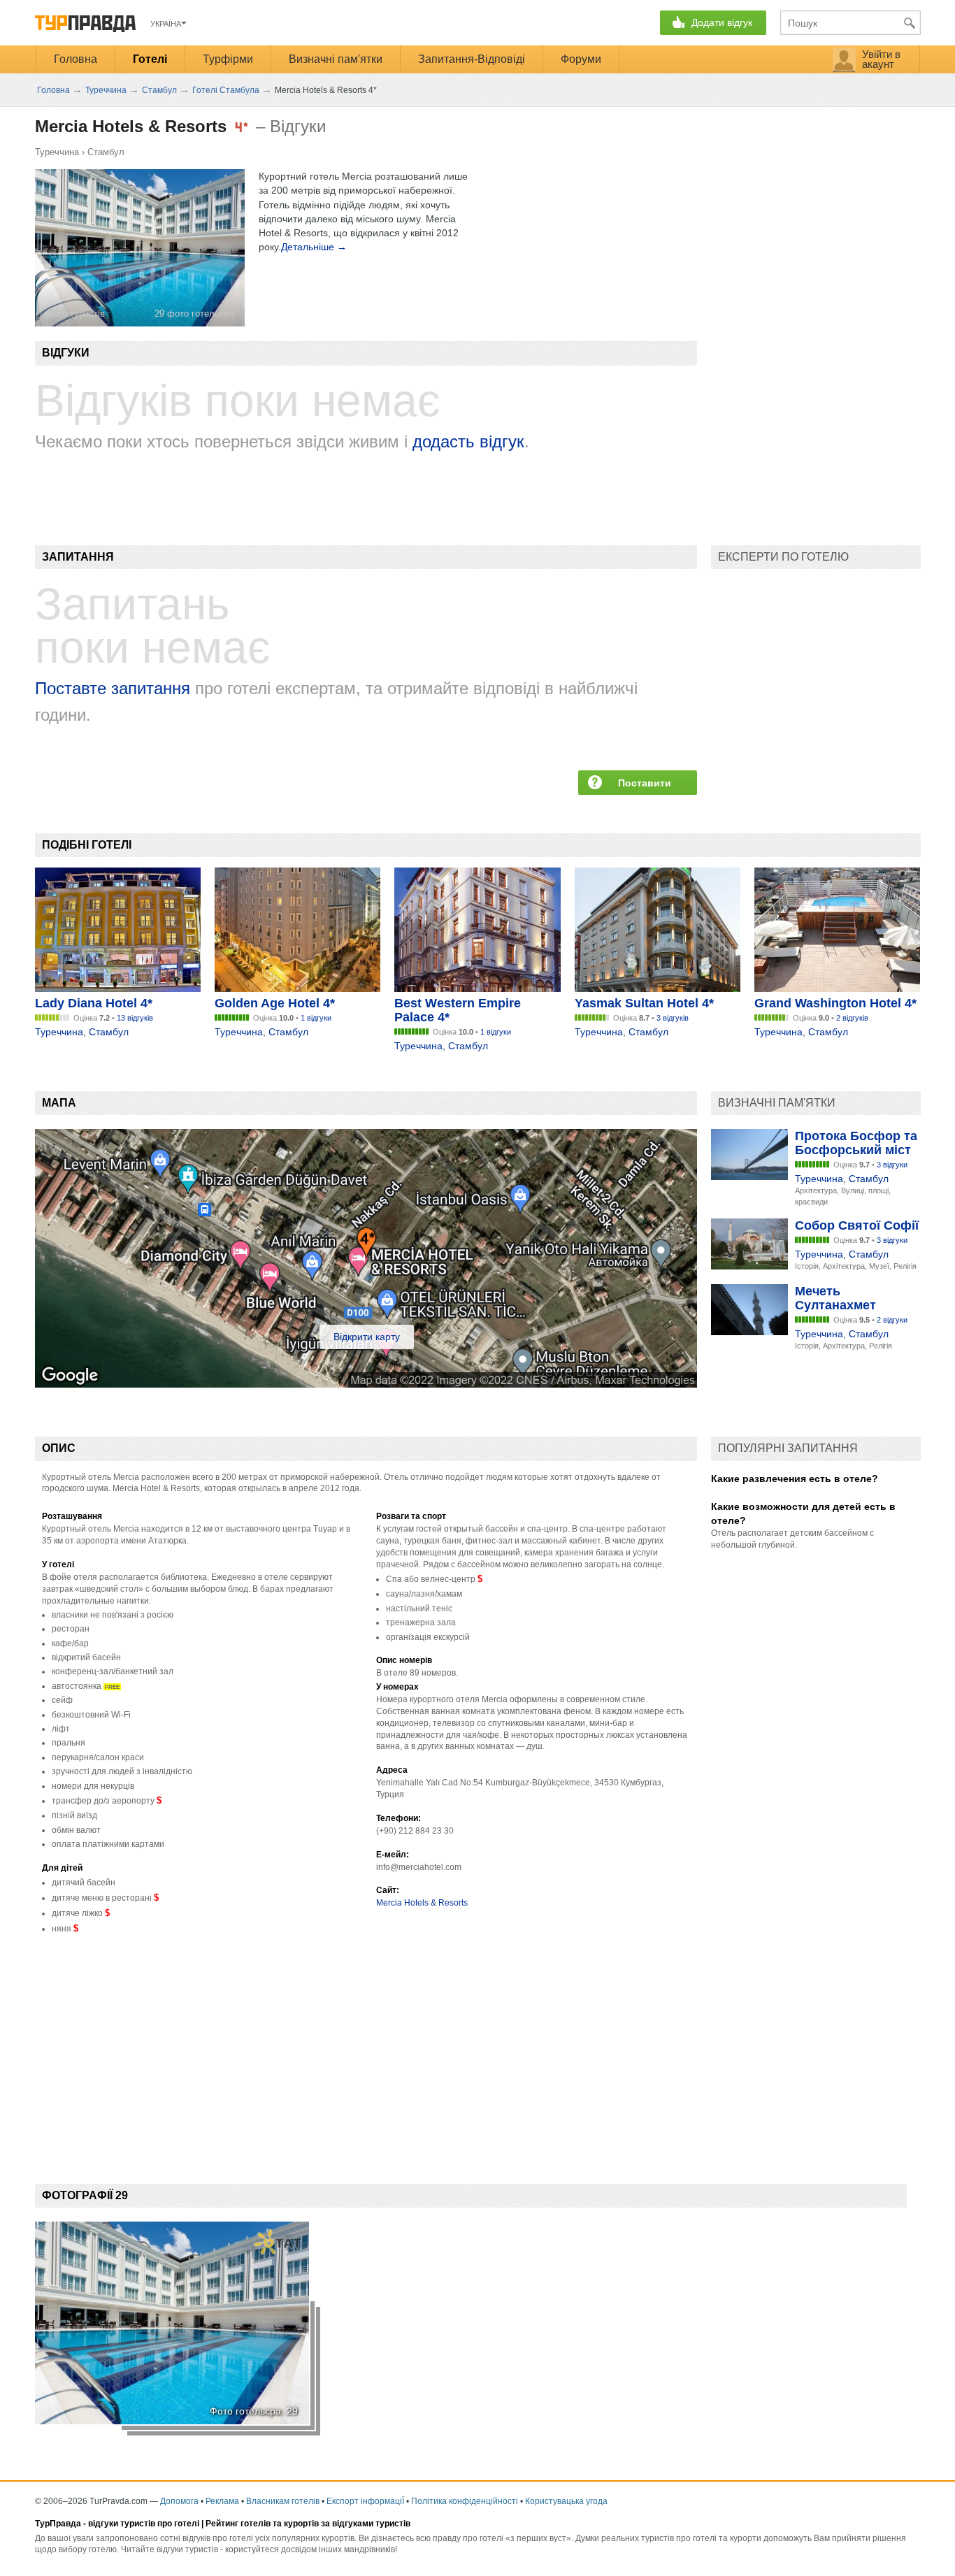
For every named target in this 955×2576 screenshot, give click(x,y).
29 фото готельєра (194, 314)
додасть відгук (468, 441)
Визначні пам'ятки (336, 59)
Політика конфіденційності (465, 2501)
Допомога (179, 2501)
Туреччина (57, 152)
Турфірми (228, 59)
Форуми (581, 59)
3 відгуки (892, 1165)
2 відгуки (892, 1320)
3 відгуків (673, 1018)
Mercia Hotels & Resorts (422, 1903)
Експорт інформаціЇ (365, 2501)
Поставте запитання (113, 688)
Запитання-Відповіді (472, 59)
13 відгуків (135, 1018)
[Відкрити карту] (366, 1384)
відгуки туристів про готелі (144, 2524)
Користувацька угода (566, 2501)
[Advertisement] (289, 2048)
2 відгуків (852, 1018)
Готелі (150, 59)
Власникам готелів (283, 2501)
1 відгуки (316, 1018)
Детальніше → (314, 247)
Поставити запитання (645, 786)
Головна (76, 59)
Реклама (222, 2501)
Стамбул (106, 152)
